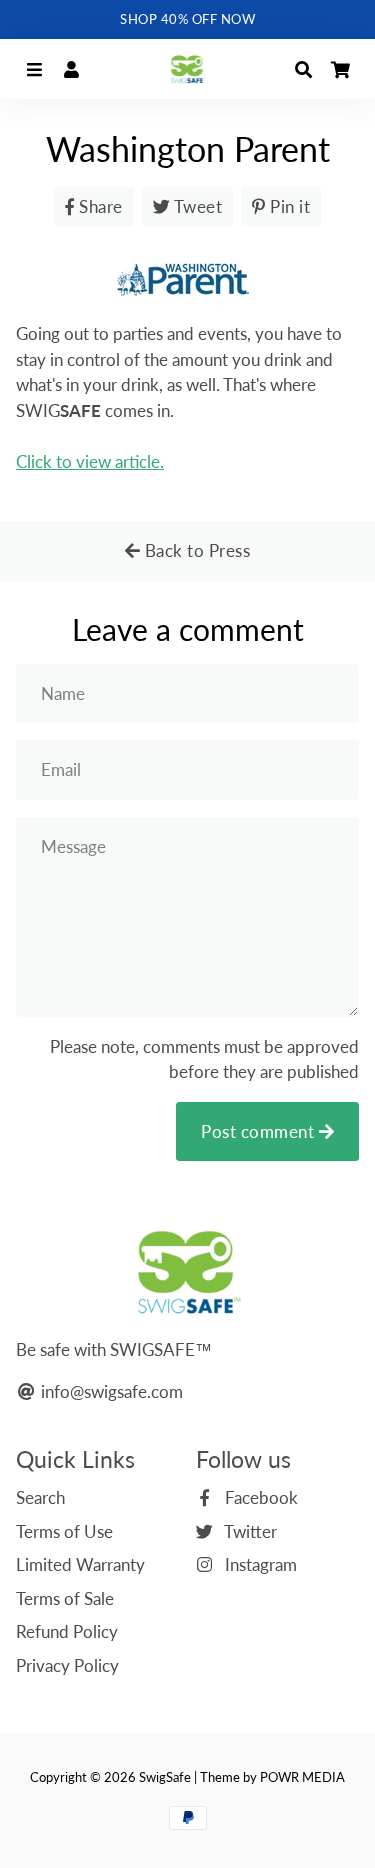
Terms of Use (64, 1531)
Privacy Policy (67, 1665)
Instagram (259, 1564)
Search (40, 1497)
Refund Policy (67, 1631)
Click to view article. (90, 461)
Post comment (260, 1131)
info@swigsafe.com (110, 1391)
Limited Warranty (80, 1564)
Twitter (249, 1531)
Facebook (259, 1497)
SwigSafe (165, 1777)
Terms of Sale (65, 1598)
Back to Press (195, 550)
